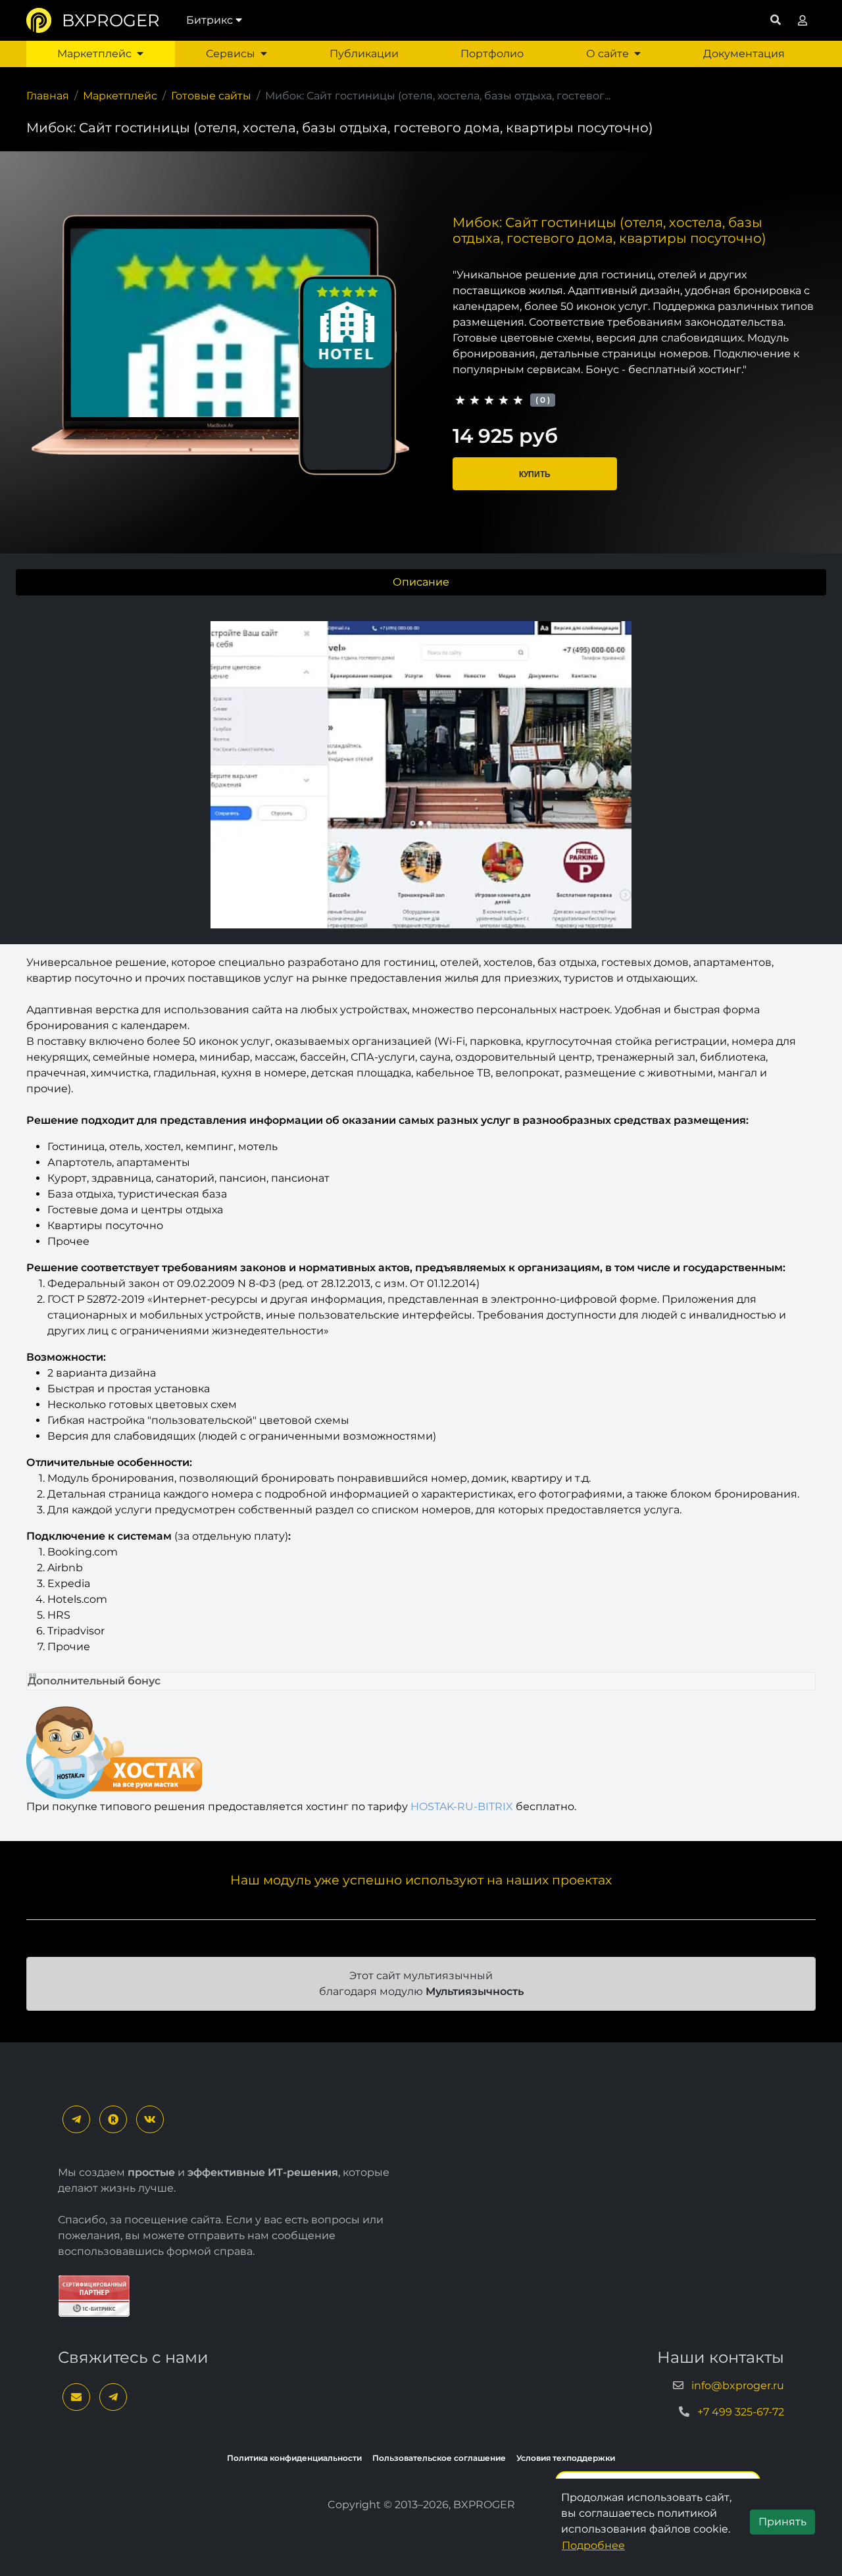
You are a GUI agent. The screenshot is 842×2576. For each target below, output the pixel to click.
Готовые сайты (211, 96)
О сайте (607, 54)
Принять (782, 2522)
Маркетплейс (94, 54)
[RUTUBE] (113, 2119)
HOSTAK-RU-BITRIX (462, 1806)
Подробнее (593, 2545)
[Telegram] (76, 2119)
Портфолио (492, 54)
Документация (744, 54)
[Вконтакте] (150, 2119)
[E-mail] (76, 2397)
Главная (48, 96)
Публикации (364, 54)
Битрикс (210, 20)
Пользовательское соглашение (439, 2458)
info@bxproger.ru (738, 2386)
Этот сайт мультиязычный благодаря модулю (421, 1983)
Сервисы (231, 54)
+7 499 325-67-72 (741, 2412)
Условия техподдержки (566, 2458)
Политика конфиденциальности (294, 2458)
